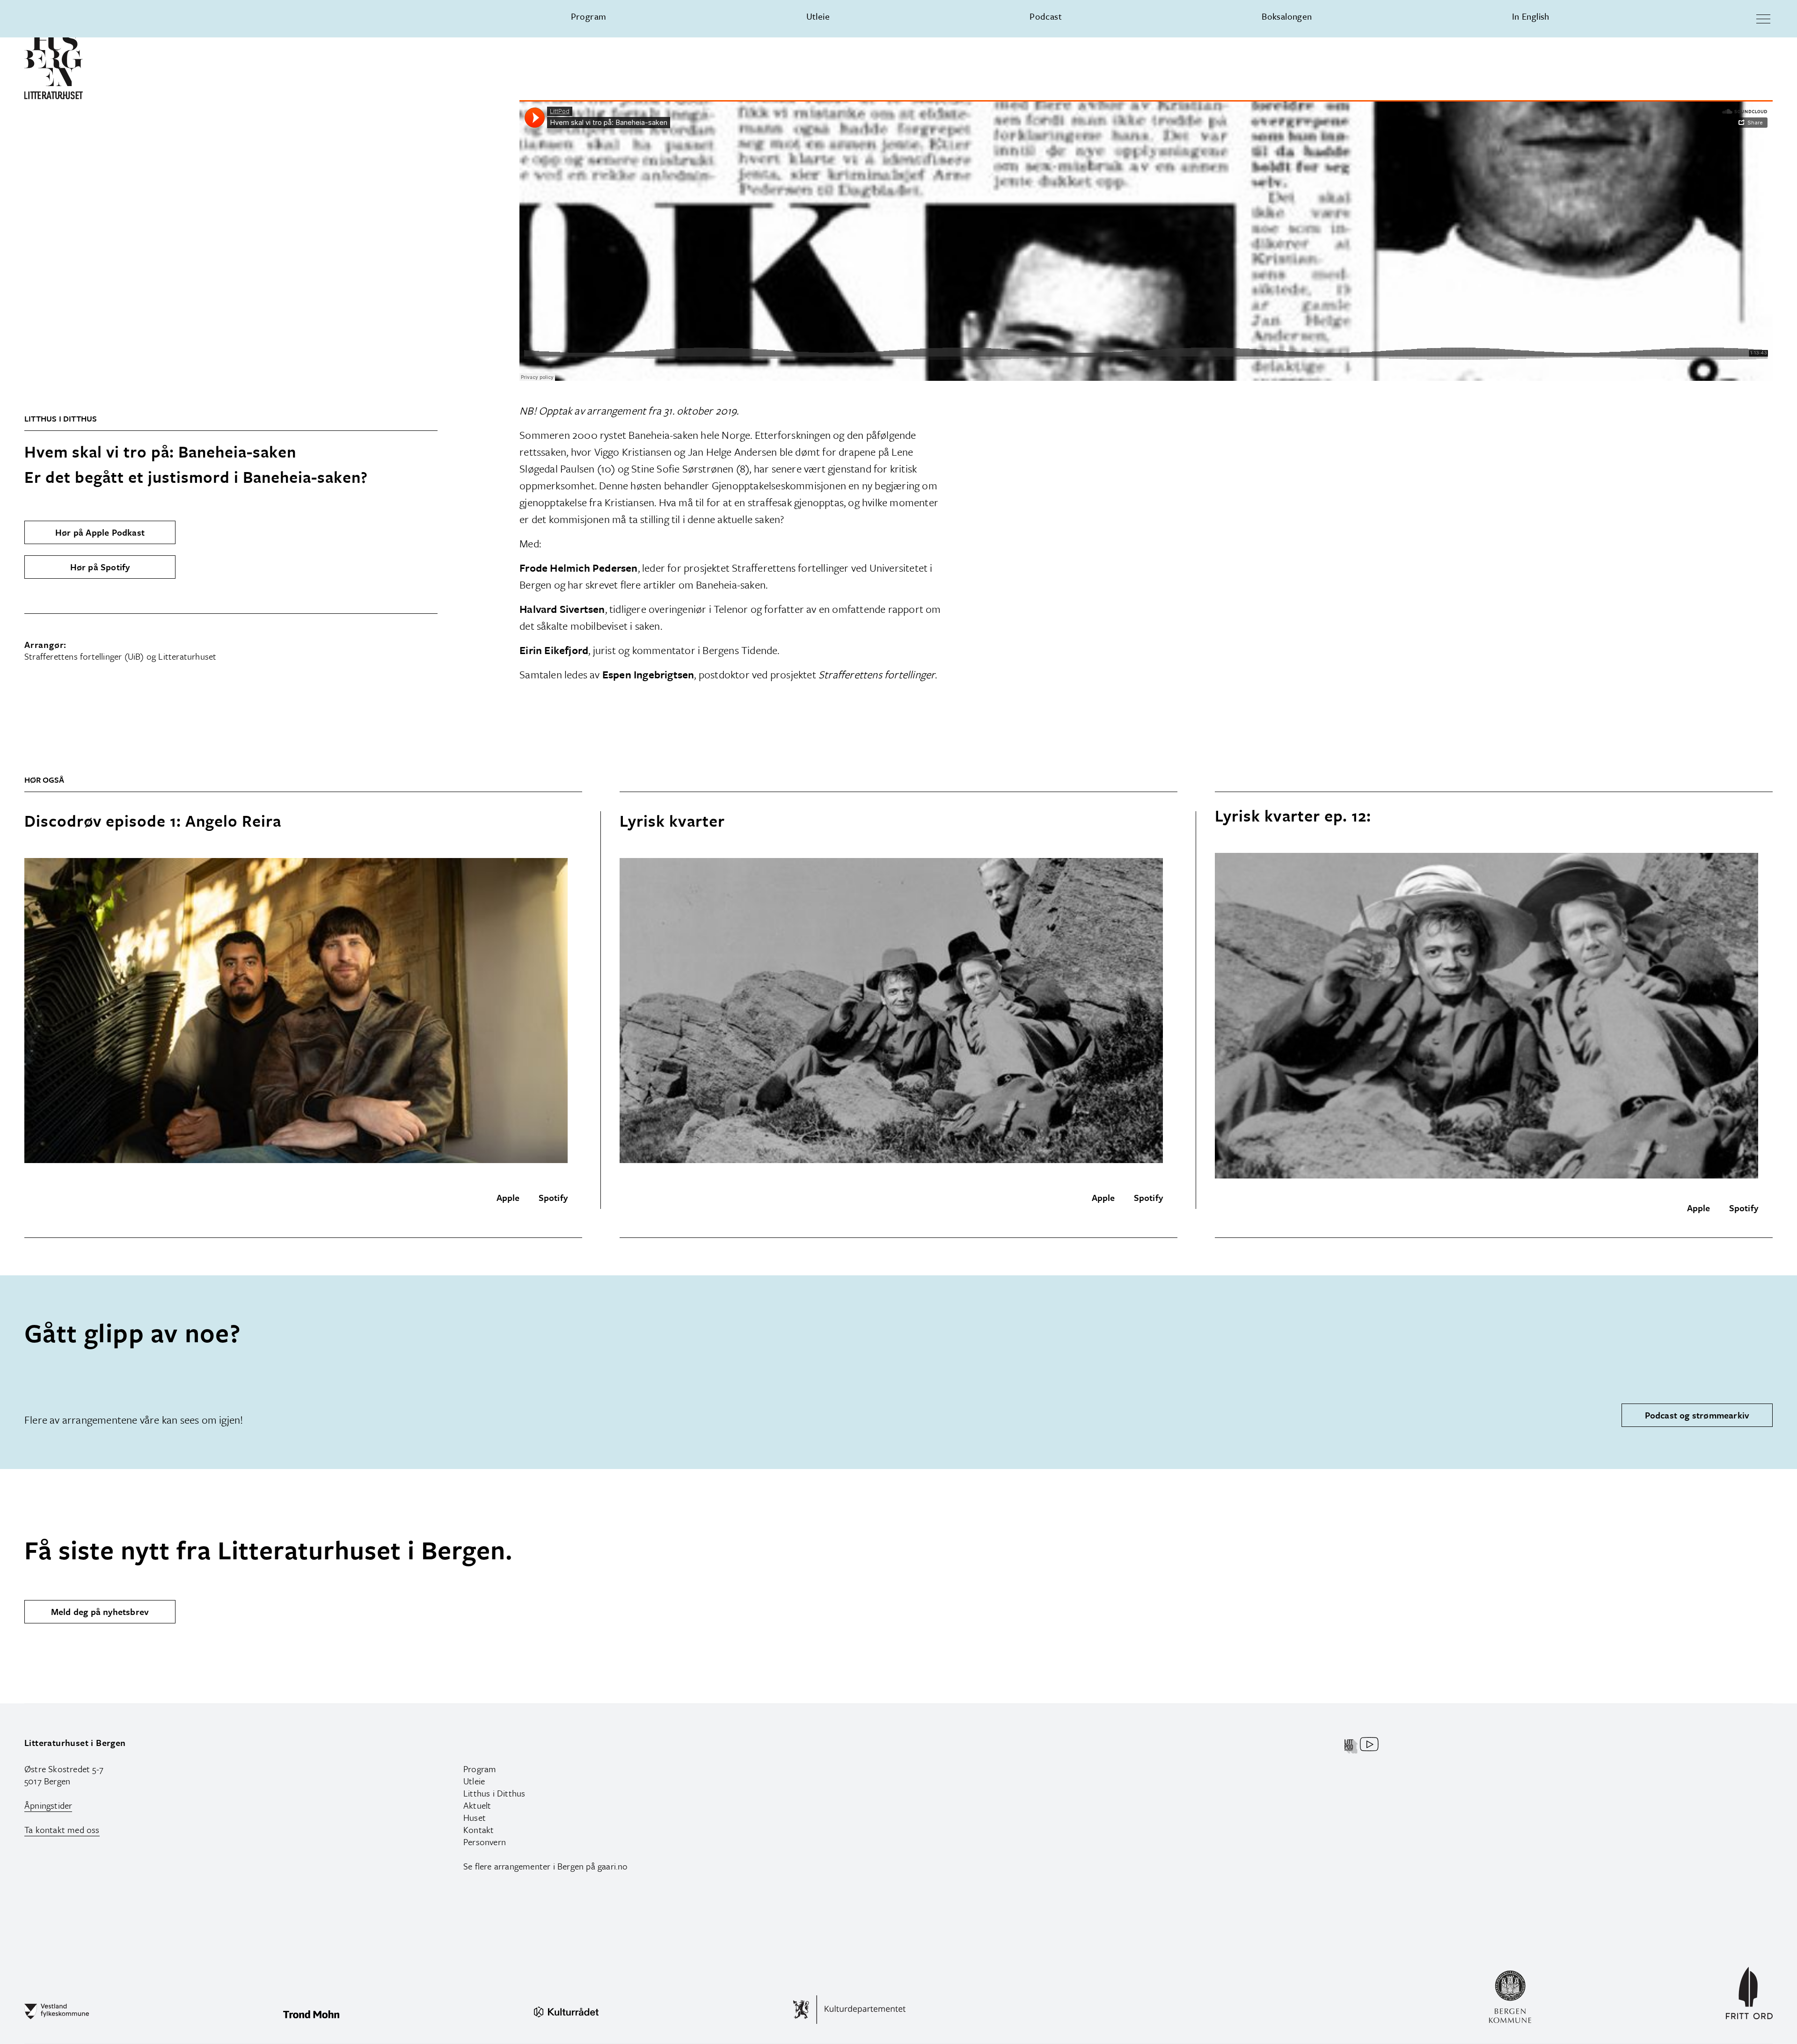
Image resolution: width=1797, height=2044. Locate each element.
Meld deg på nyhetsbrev (100, 1611)
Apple (508, 1197)
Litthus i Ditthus (494, 1793)
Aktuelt (477, 1805)
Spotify (553, 1197)
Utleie (818, 16)
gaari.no (613, 1866)
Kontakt (478, 1829)
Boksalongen (1287, 16)
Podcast (1046, 16)
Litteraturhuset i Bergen (75, 1742)
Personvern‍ (485, 1842)
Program (589, 16)
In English (1531, 16)
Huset (475, 1817)
